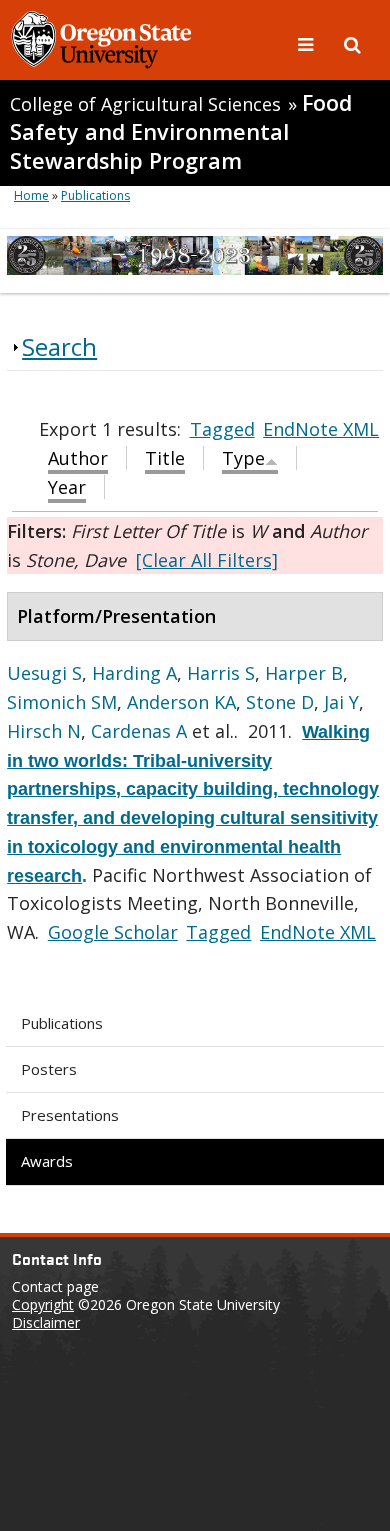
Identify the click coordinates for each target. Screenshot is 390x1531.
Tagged (222, 429)
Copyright (43, 1304)
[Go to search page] (352, 43)
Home (31, 195)
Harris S (221, 673)
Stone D (280, 702)
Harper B (304, 673)
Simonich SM (62, 702)
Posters (49, 1069)
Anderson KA (181, 702)
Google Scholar (113, 932)
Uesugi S (44, 673)
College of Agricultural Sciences (145, 104)
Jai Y (341, 702)
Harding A (134, 673)
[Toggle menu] (308, 43)
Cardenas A (139, 731)
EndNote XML (321, 429)
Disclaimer (46, 1322)
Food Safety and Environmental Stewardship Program (181, 131)
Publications (62, 1023)
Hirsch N (44, 731)
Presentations (70, 1115)
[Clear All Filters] (207, 560)
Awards (47, 1161)
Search (59, 346)
